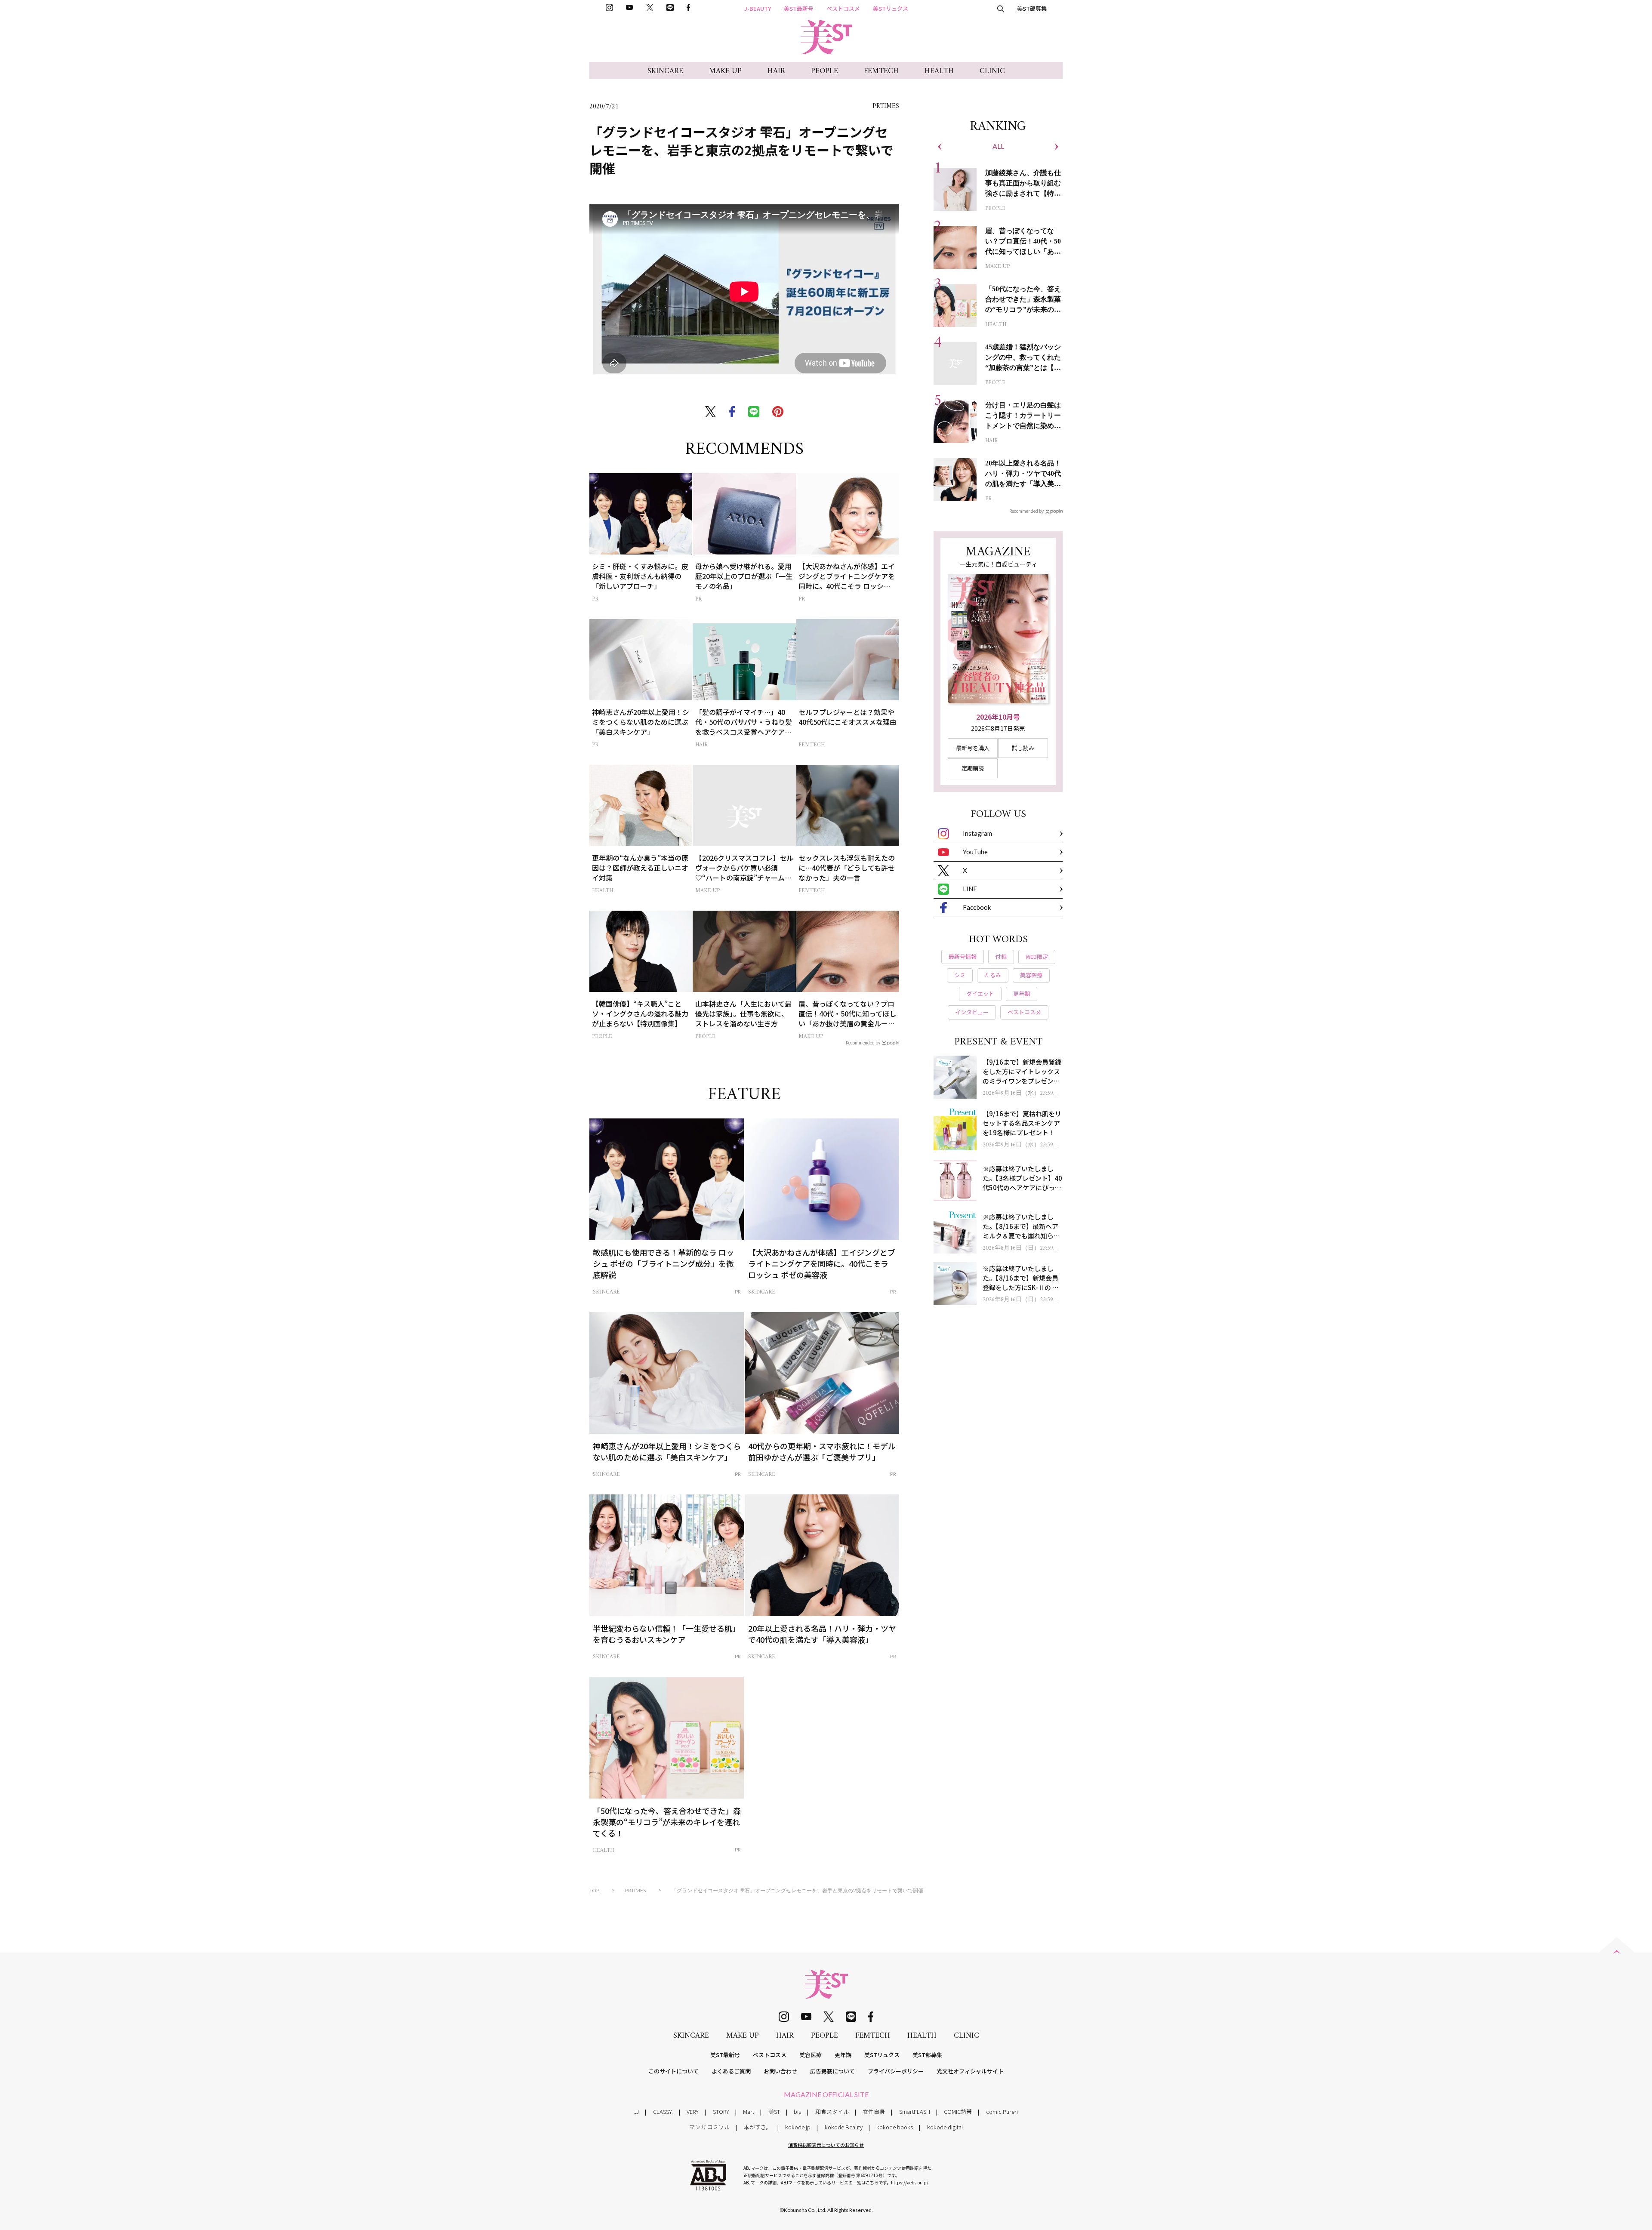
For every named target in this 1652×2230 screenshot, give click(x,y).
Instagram (977, 833)
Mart (749, 2111)
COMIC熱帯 (958, 2111)
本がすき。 (758, 2127)
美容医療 (811, 2055)
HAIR (776, 71)
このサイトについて (673, 2071)
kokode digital (945, 2127)
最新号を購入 (973, 748)
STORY (721, 2111)
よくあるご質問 (731, 2071)
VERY (693, 2111)
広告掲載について (832, 2071)
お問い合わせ (780, 2071)
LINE (970, 889)
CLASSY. (663, 2111)
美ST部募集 (1032, 8)
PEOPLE (824, 71)
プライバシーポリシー (896, 2071)
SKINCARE (665, 71)
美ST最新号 (799, 8)
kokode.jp (798, 2127)
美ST (774, 2111)
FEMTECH (881, 71)
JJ (636, 2111)
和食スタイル (832, 2111)
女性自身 (874, 2111)
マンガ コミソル (709, 2127)
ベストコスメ (843, 8)
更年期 (843, 2055)
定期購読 (973, 768)
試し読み (1023, 748)
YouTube (975, 852)
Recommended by (863, 1042)
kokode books (895, 2127)
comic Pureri (1002, 2111)
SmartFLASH (915, 2111)
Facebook (977, 907)
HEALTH (939, 71)
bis (797, 2111)
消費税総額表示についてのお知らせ (826, 2145)
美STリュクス (891, 8)
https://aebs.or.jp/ (910, 2182)
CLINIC (992, 71)
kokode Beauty (844, 2127)
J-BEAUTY (758, 8)
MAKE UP (725, 71)
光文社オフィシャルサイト (970, 2071)
